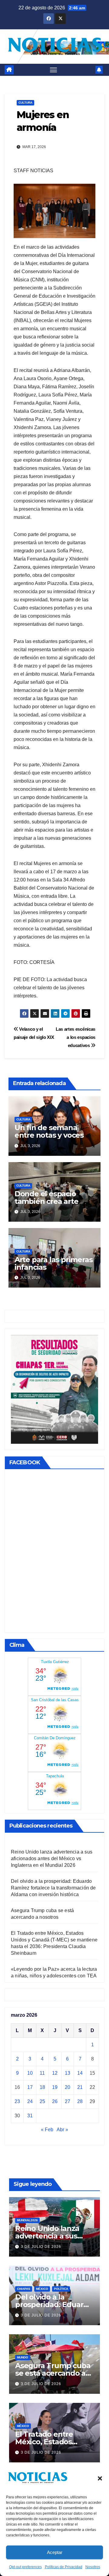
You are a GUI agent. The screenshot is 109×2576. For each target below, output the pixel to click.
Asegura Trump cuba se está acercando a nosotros (53, 2373)
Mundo (23, 2357)
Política (61, 2289)
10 (30, 2073)
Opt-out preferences (25, 2567)
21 (80, 2087)
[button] (100, 2478)
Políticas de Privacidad (64, 2567)
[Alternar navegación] (54, 70)
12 (55, 2073)
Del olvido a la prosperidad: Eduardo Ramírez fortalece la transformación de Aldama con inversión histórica (53, 1888)
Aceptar (55, 2552)
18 (42, 2087)
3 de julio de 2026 (41, 2247)
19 (55, 2087)
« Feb (47, 2130)
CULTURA (25, 103)
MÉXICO (42, 2289)
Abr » (62, 2130)
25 (42, 2101)
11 (42, 2073)
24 (30, 2101)
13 (68, 2073)
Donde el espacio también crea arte (46, 1198)
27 (68, 2101)
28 (80, 2101)
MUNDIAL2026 (27, 2220)
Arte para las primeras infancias (54, 1263)
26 (55, 2101)
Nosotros (93, 2567)
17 (30, 2087)
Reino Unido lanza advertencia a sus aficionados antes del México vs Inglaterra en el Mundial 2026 (52, 1858)
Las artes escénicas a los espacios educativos (76, 1037)
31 (30, 2116)
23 (17, 2101)
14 (80, 2073)
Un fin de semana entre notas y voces (49, 1131)
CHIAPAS (24, 2289)
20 (68, 2087)
